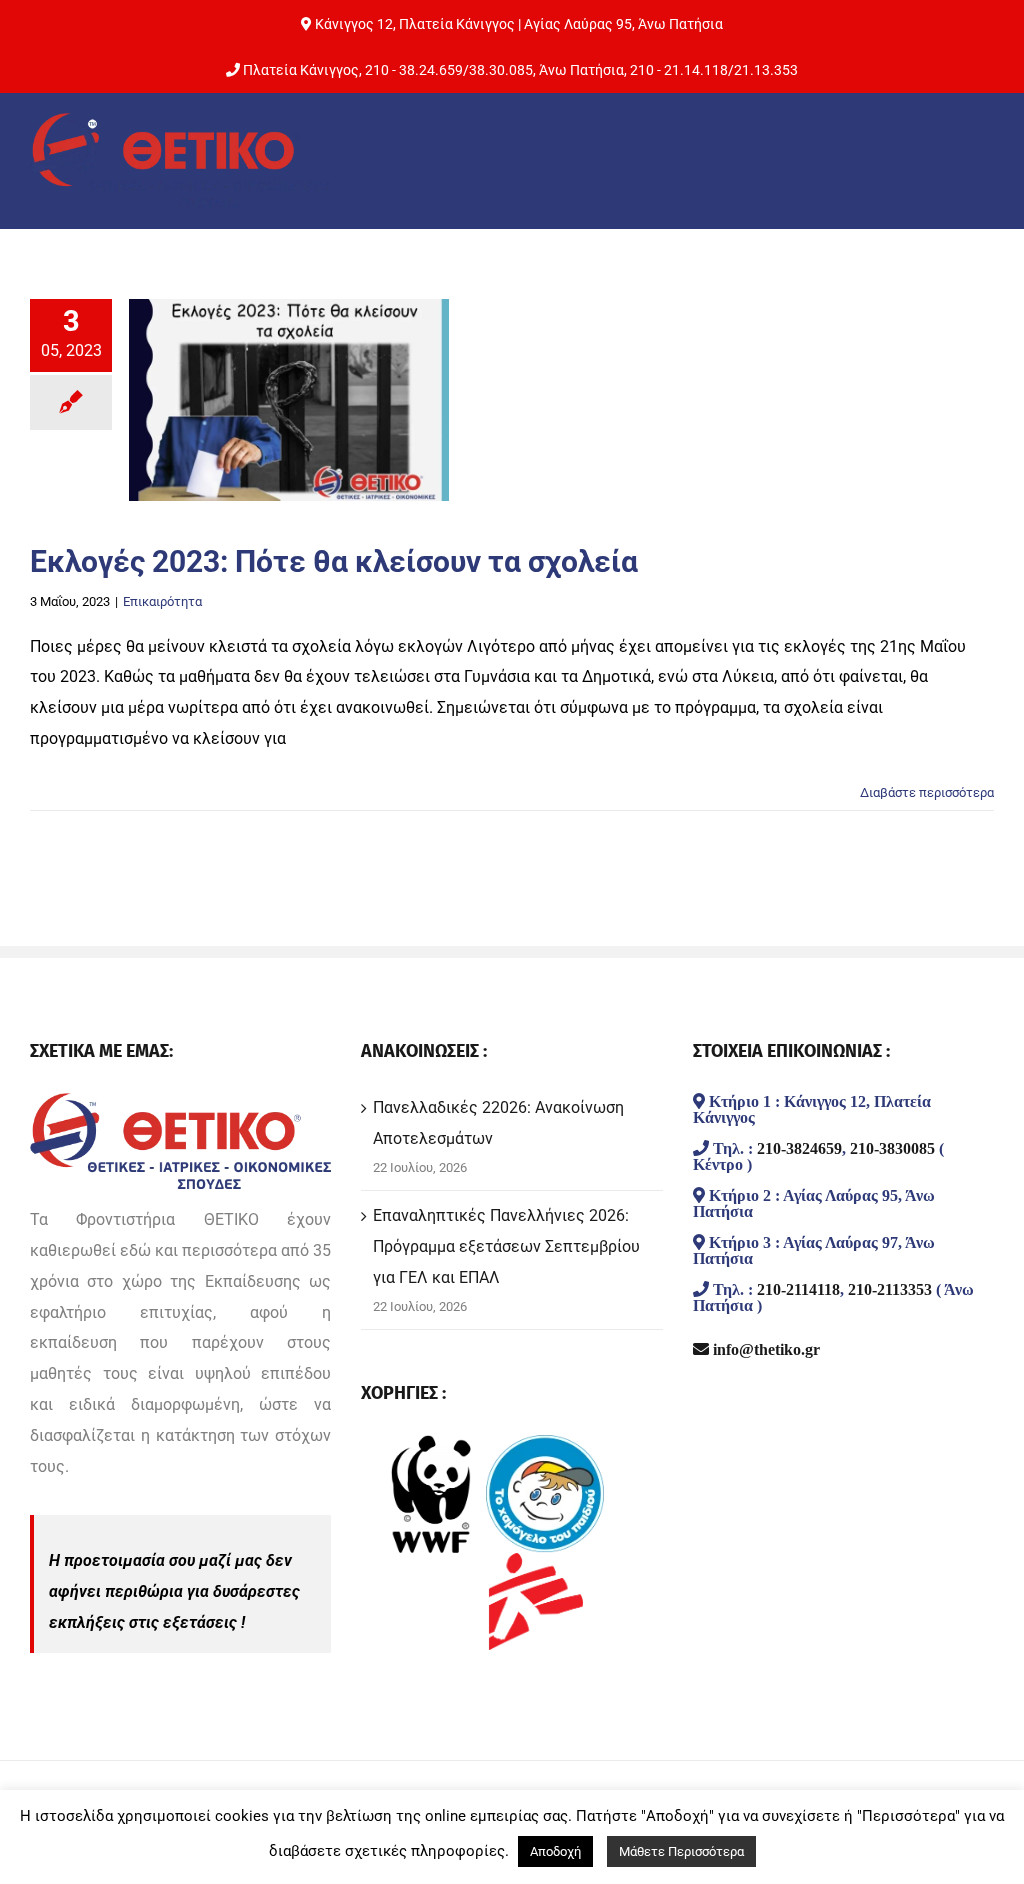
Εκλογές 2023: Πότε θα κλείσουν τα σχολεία (334, 561)
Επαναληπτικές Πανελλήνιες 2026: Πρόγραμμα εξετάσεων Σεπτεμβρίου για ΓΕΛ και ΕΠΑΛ (506, 1246)
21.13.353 (766, 70)
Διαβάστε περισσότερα (927, 792)
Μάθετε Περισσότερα (681, 1851)
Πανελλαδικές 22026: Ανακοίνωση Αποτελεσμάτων (498, 1123)
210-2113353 (890, 1289)
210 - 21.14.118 (679, 70)
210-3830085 (892, 1148)
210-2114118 (798, 1289)
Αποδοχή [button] (555, 1851)
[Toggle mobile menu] (974, 158)
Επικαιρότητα (162, 601)
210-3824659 (799, 1148)
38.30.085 (501, 70)
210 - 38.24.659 (414, 70)
